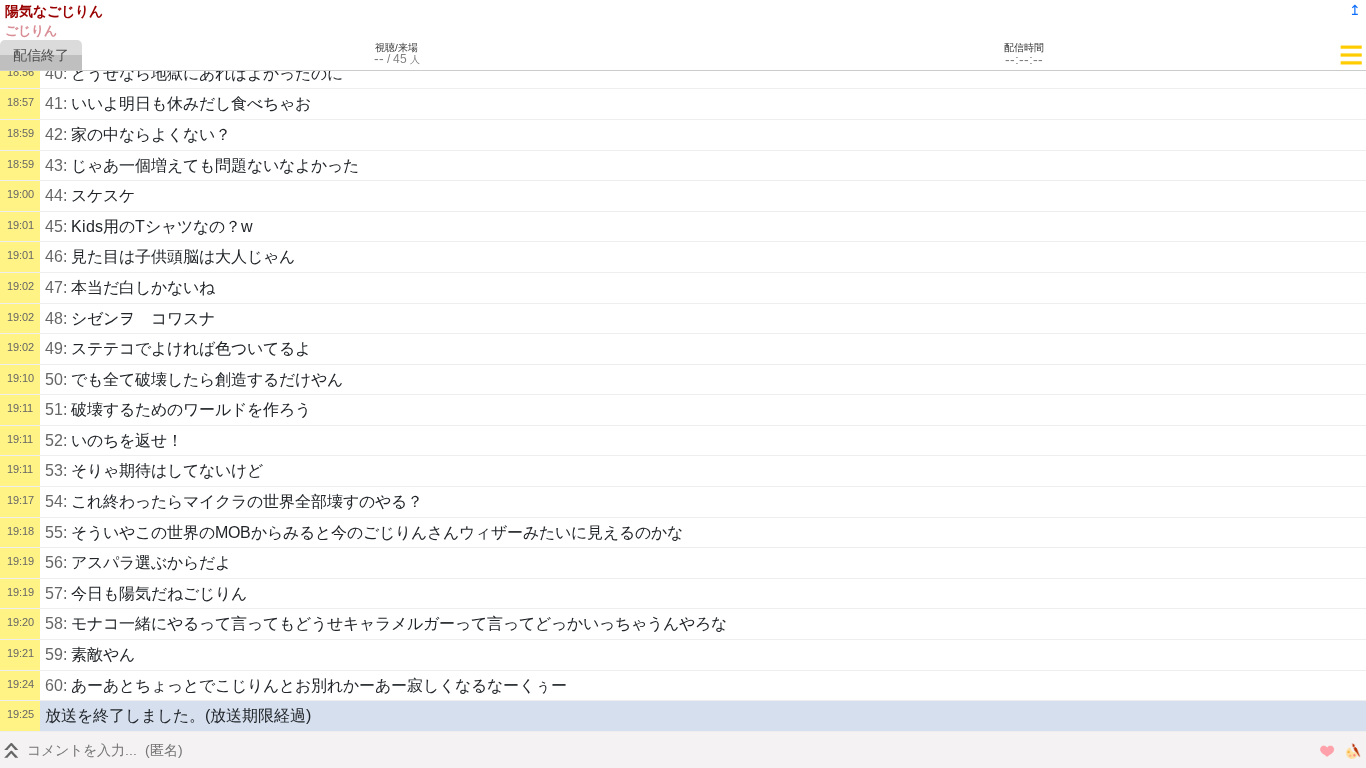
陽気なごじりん (54, 11)
